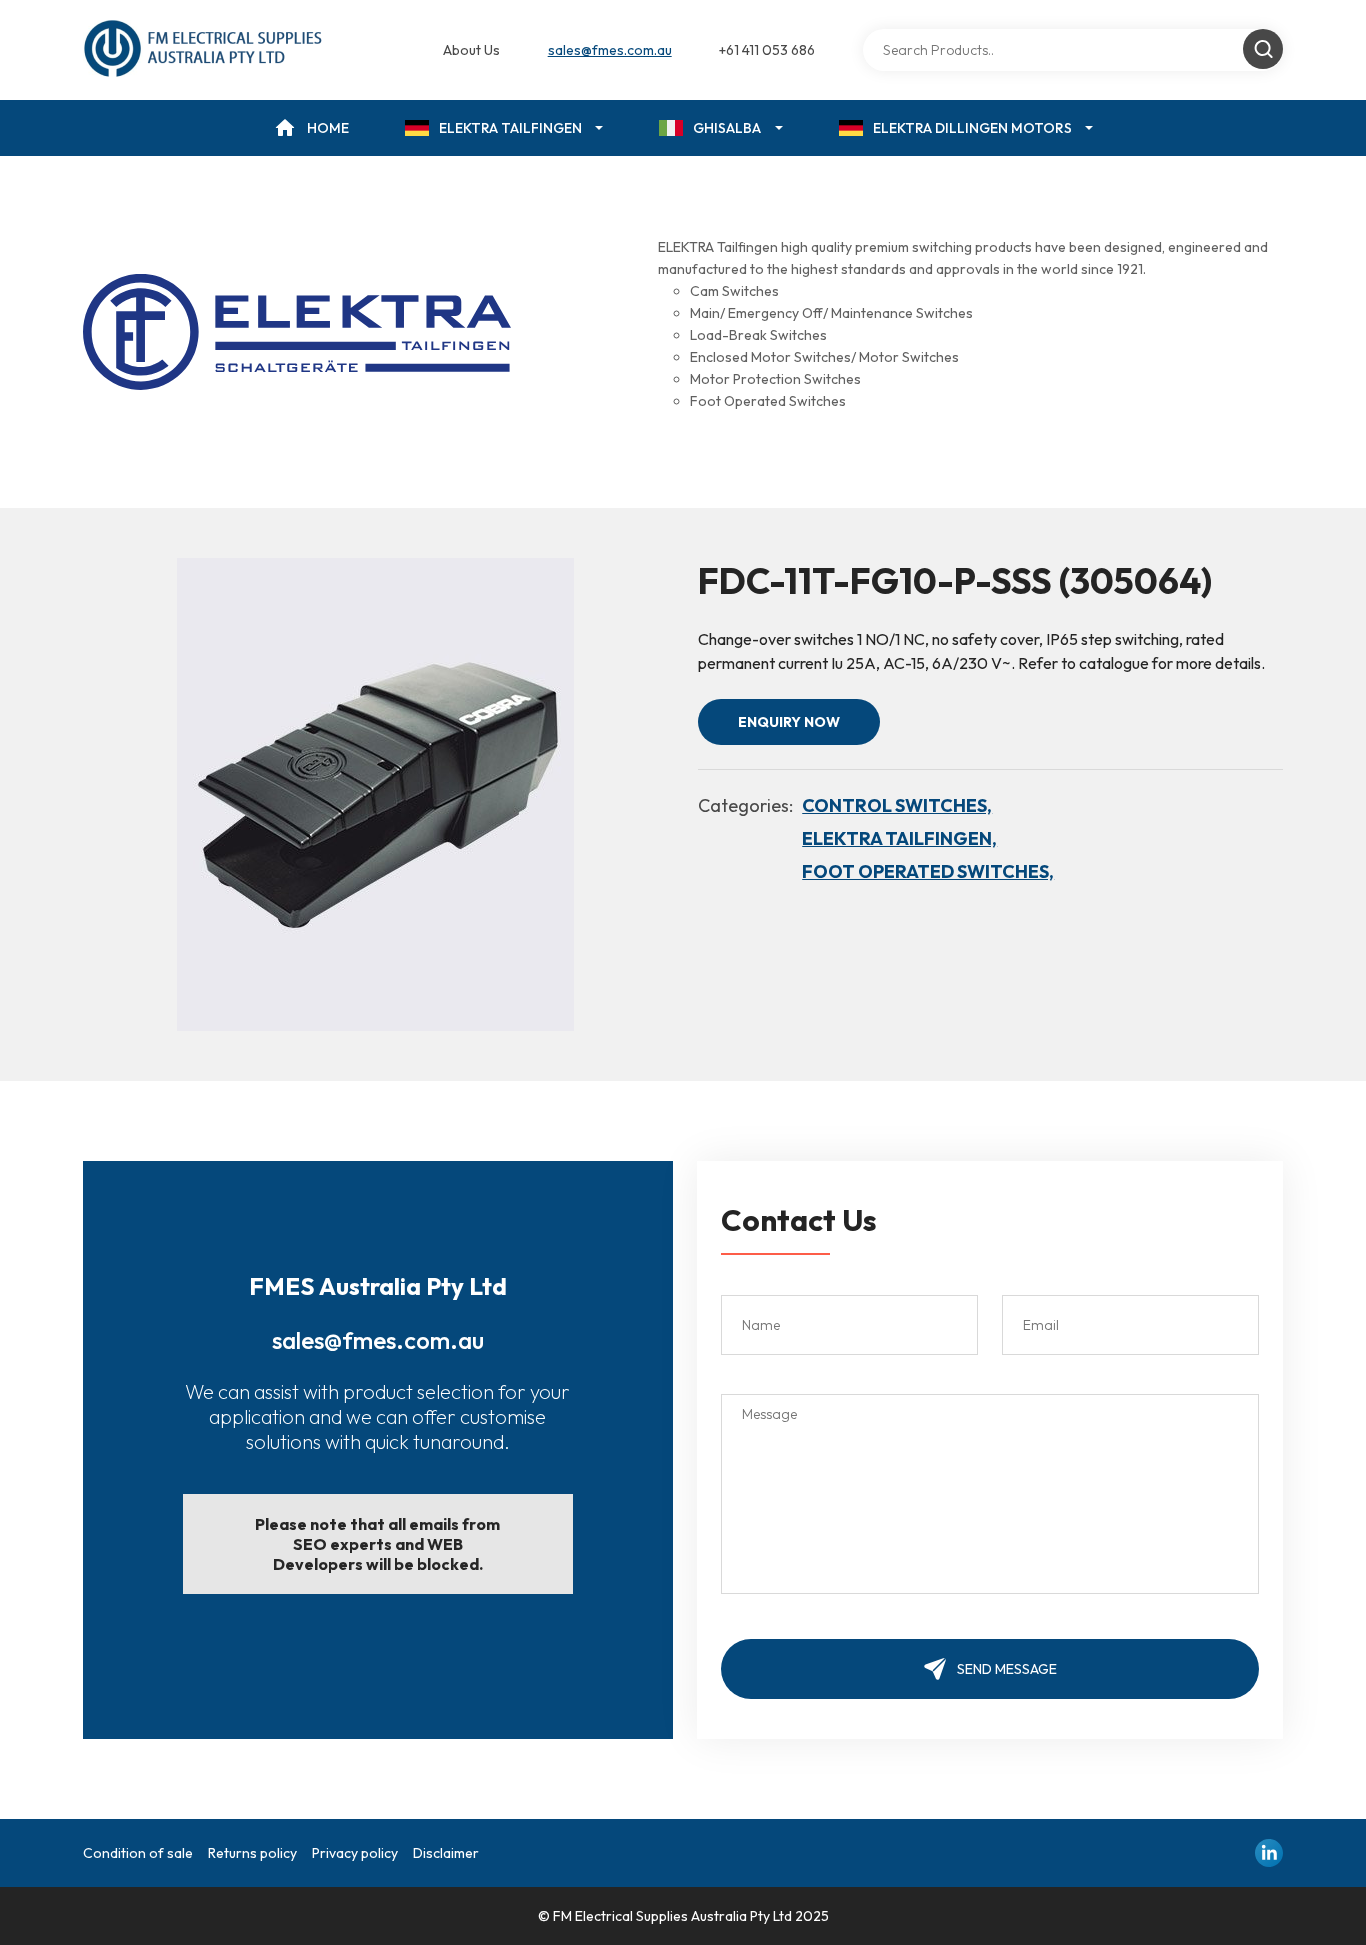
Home (328, 128)
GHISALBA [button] (727, 128)
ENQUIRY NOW (789, 722)
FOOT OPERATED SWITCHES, (928, 871)
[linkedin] (1269, 1853)
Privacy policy (355, 1853)
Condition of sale (138, 1853)
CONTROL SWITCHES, (897, 805)
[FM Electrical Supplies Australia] (204, 50)
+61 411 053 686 (767, 50)
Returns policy (252, 1853)
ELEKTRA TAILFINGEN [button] (510, 128)
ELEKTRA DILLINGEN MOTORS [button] (972, 128)
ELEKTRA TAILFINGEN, (899, 838)
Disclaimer (446, 1853)
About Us (471, 50)
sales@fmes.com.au (610, 50)
